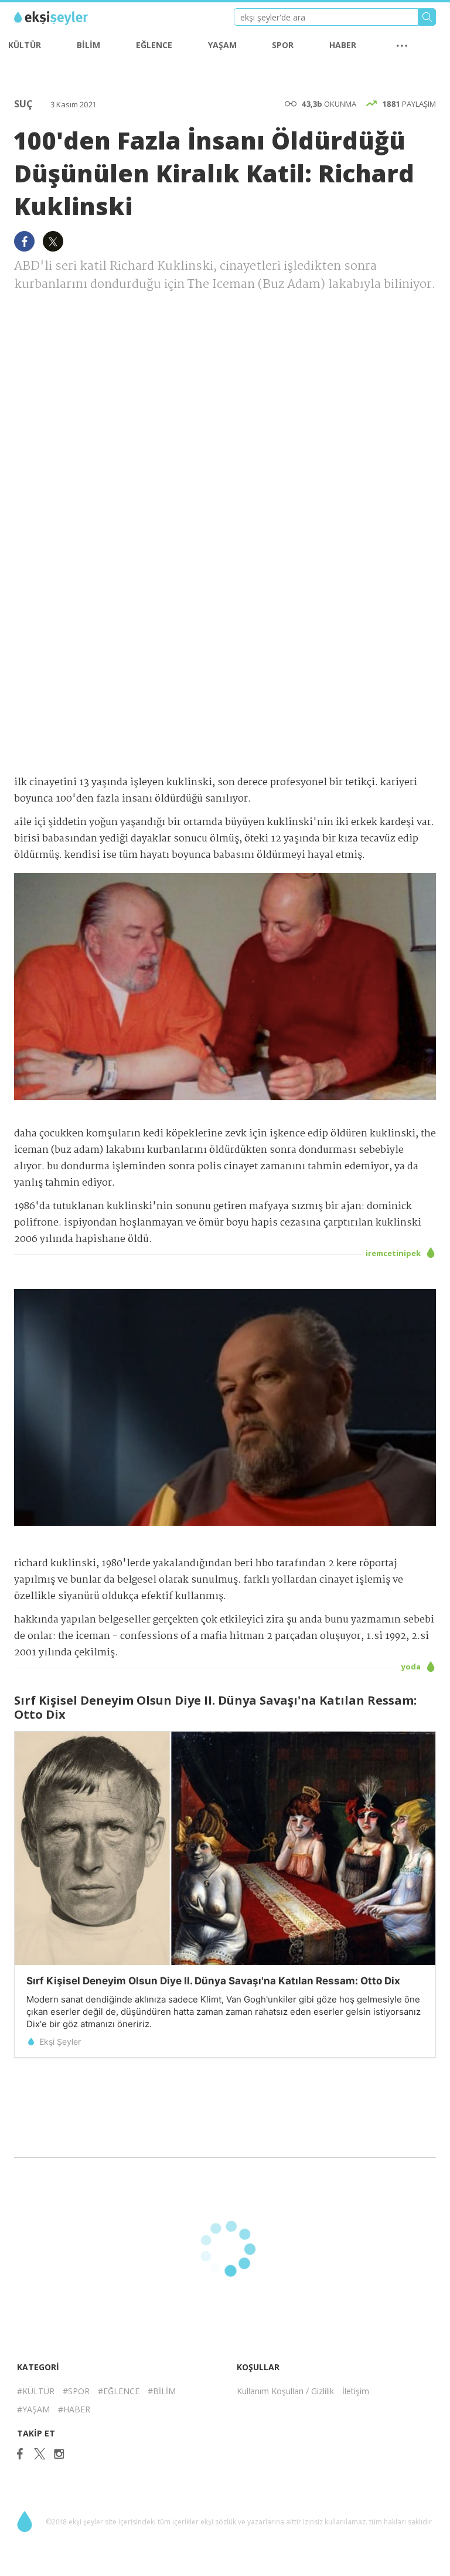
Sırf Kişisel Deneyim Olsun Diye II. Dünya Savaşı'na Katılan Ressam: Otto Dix (213, 1981)
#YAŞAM (33, 2409)
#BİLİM (162, 2391)
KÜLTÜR (25, 45)
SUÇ (25, 104)
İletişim (356, 2391)
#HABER (74, 2409)
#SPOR (76, 2391)
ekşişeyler (67, 18)
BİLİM (88, 45)
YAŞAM (222, 45)
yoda (412, 1667)
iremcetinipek (394, 1253)
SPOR (283, 45)
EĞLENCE (154, 45)
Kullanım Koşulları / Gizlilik (285, 2391)
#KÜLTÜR (36, 2391)
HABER (343, 45)
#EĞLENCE (119, 2391)
